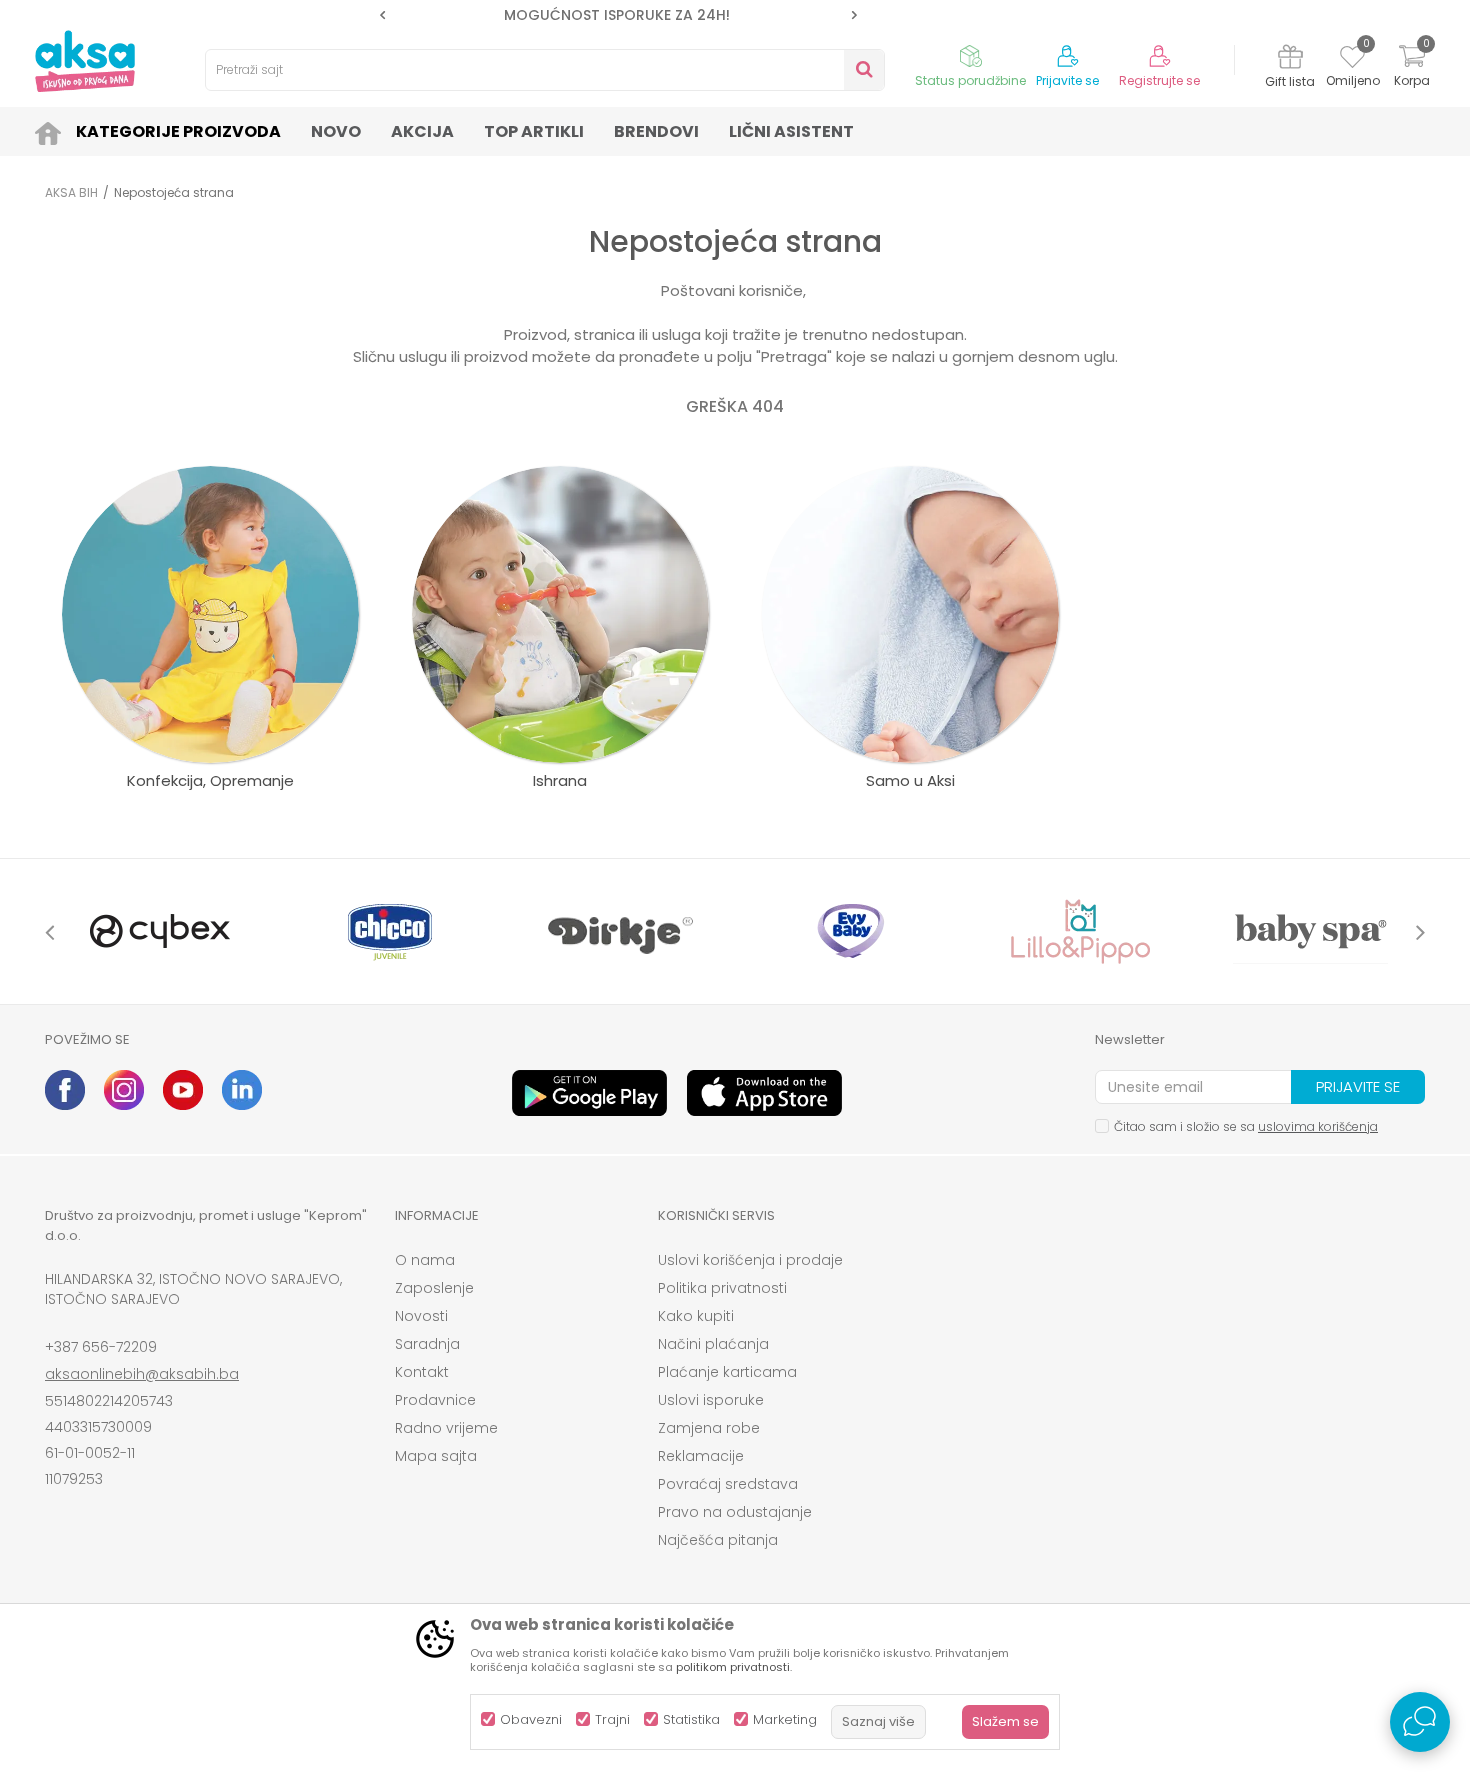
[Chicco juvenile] (390, 931)
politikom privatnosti (733, 1667)
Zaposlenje (434, 1288)
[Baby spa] (1310, 931)
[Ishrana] (560, 614)
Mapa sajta (436, 1456)
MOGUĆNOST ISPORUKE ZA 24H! (617, 15)
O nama (425, 1260)
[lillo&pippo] (1080, 931)
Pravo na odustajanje (735, 1512)
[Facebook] (65, 1090)
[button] (545, 70)
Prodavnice (435, 1400)
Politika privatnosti (722, 1288)
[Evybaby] (850, 931)
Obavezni (531, 1719)
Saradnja (427, 1344)
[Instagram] (124, 1090)
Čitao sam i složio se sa (1246, 1126)
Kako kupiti (696, 1316)
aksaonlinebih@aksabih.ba (142, 1374)
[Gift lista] (1290, 59)
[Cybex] (160, 931)
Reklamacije (701, 1456)
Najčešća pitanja (718, 1540)
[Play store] (589, 1093)
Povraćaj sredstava (728, 1484)
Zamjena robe (709, 1428)
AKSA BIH (71, 192)
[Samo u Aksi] (910, 614)
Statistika (691, 1719)
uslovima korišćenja (1318, 1126)
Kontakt (422, 1372)
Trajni (612, 1719)
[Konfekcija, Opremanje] (210, 614)
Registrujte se (1159, 81)
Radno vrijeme (446, 1428)
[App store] (764, 1093)
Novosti (421, 1316)
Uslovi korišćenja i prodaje (750, 1260)
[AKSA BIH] (85, 61)
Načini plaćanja (713, 1344)
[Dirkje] (620, 931)
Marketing (785, 1719)
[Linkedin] (242, 1090)
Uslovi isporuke (711, 1400)
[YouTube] (183, 1090)
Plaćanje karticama (727, 1372)
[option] (618, 15)
